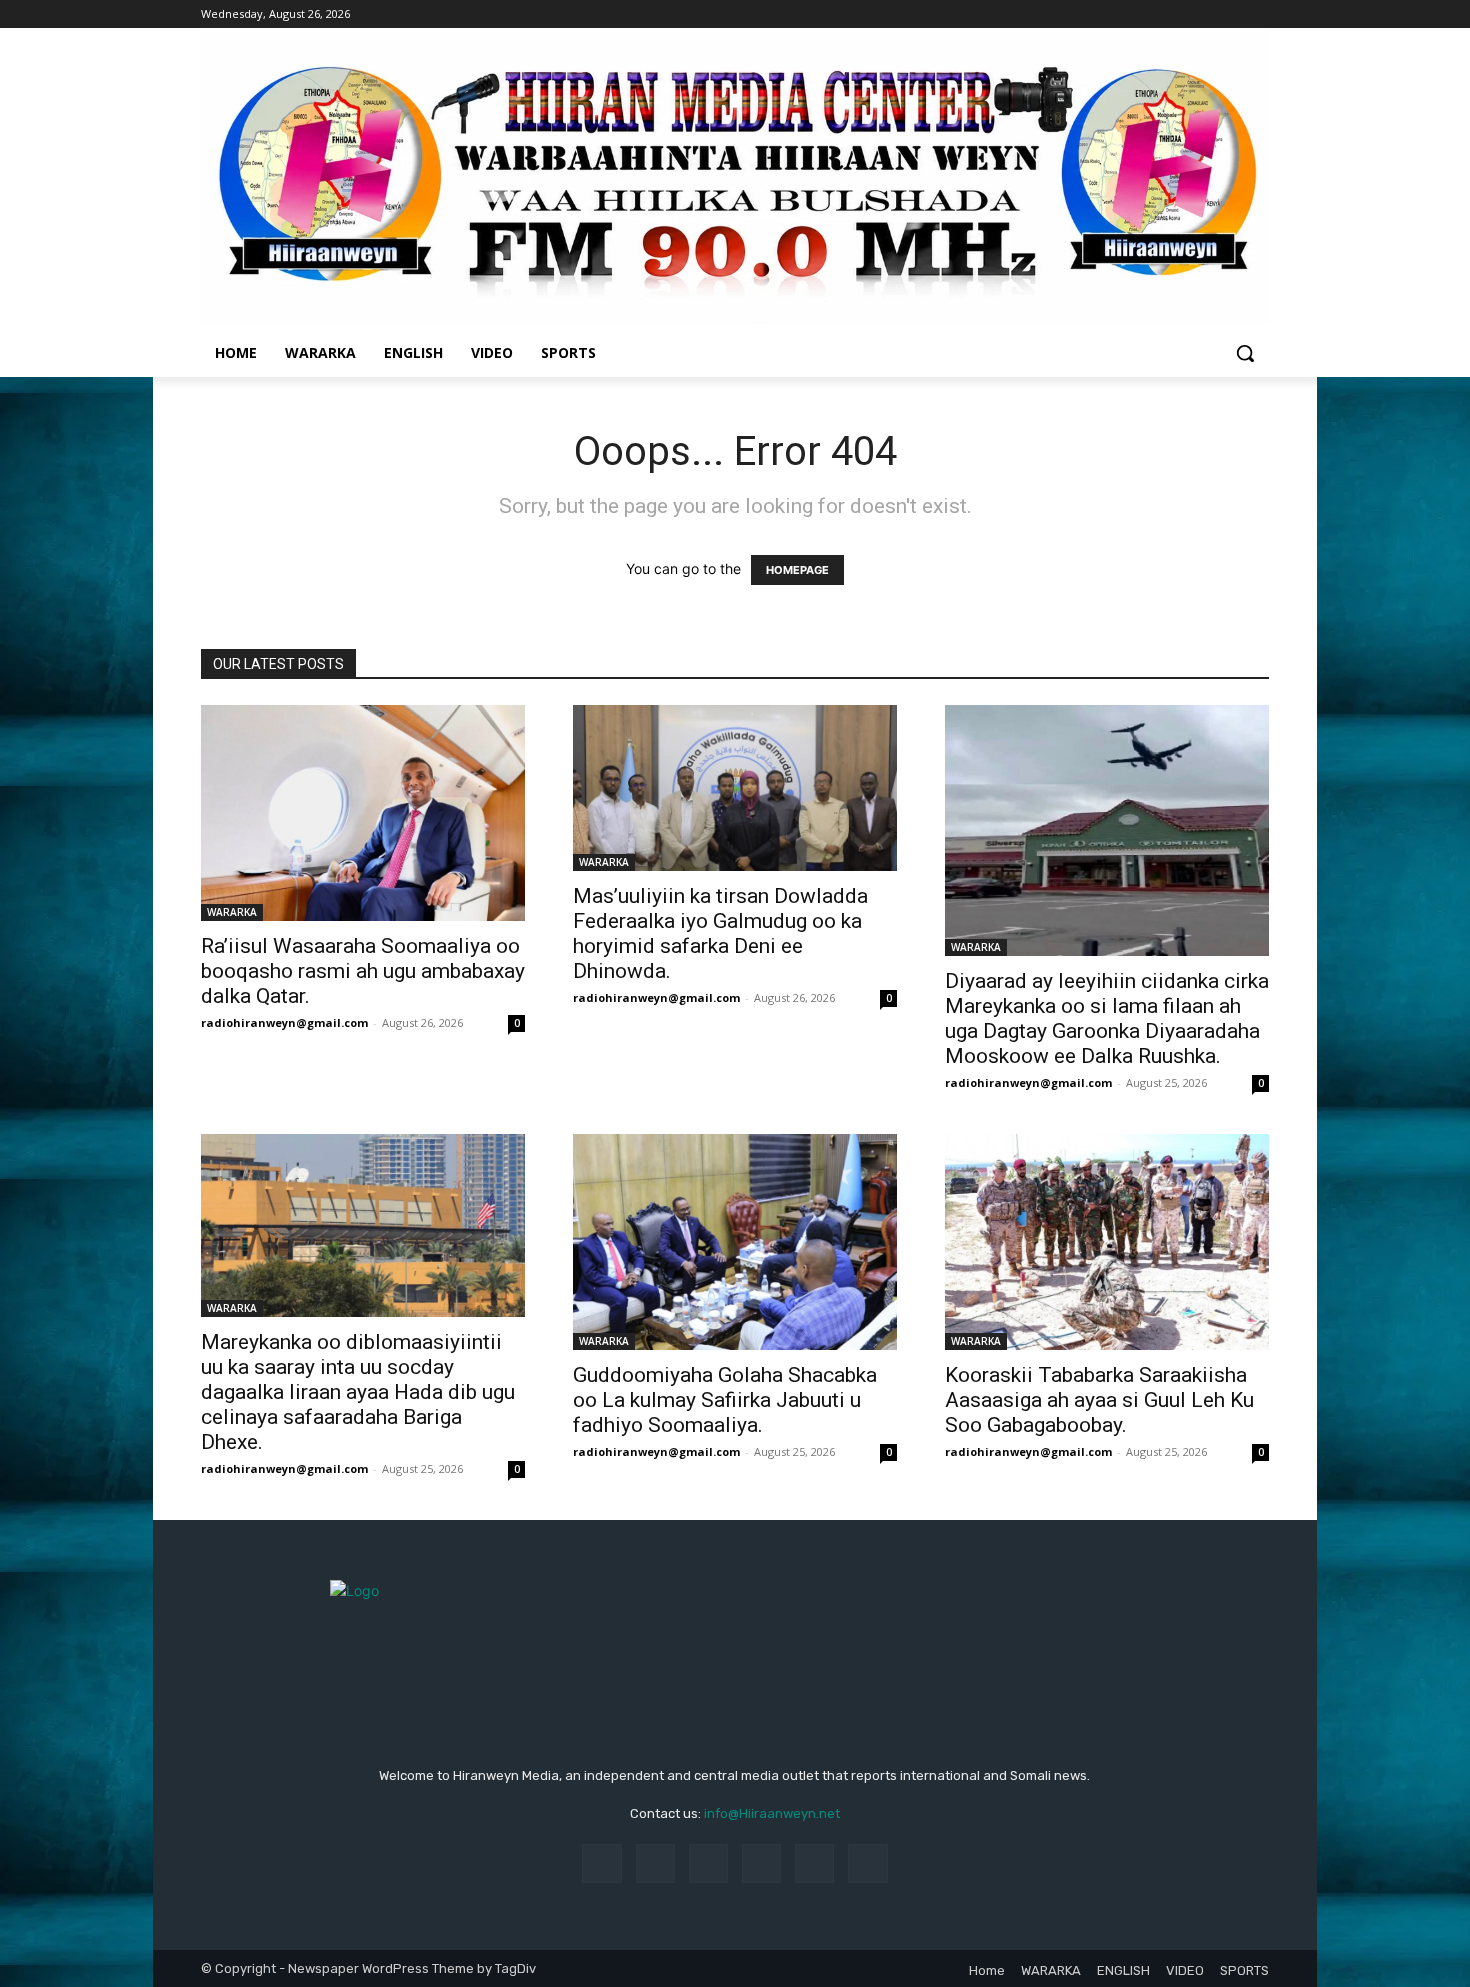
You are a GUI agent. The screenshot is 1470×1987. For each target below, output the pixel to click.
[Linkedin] (708, 1863)
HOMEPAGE (797, 570)
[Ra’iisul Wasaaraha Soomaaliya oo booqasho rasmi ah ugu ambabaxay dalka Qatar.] (363, 813)
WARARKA (232, 912)
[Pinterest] (761, 1863)
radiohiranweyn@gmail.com (284, 1022)
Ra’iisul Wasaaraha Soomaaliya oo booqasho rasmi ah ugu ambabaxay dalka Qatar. (363, 971)
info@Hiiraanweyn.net (772, 1813)
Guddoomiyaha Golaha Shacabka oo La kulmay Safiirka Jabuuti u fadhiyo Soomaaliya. (725, 1400)
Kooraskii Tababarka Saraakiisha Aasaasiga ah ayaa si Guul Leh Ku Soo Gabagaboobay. (1099, 1400)
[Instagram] (655, 1863)
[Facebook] (601, 1863)
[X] (867, 1863)
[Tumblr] (814, 1863)
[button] (1245, 353)
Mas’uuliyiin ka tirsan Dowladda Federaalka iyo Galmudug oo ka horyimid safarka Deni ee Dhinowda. (720, 933)
